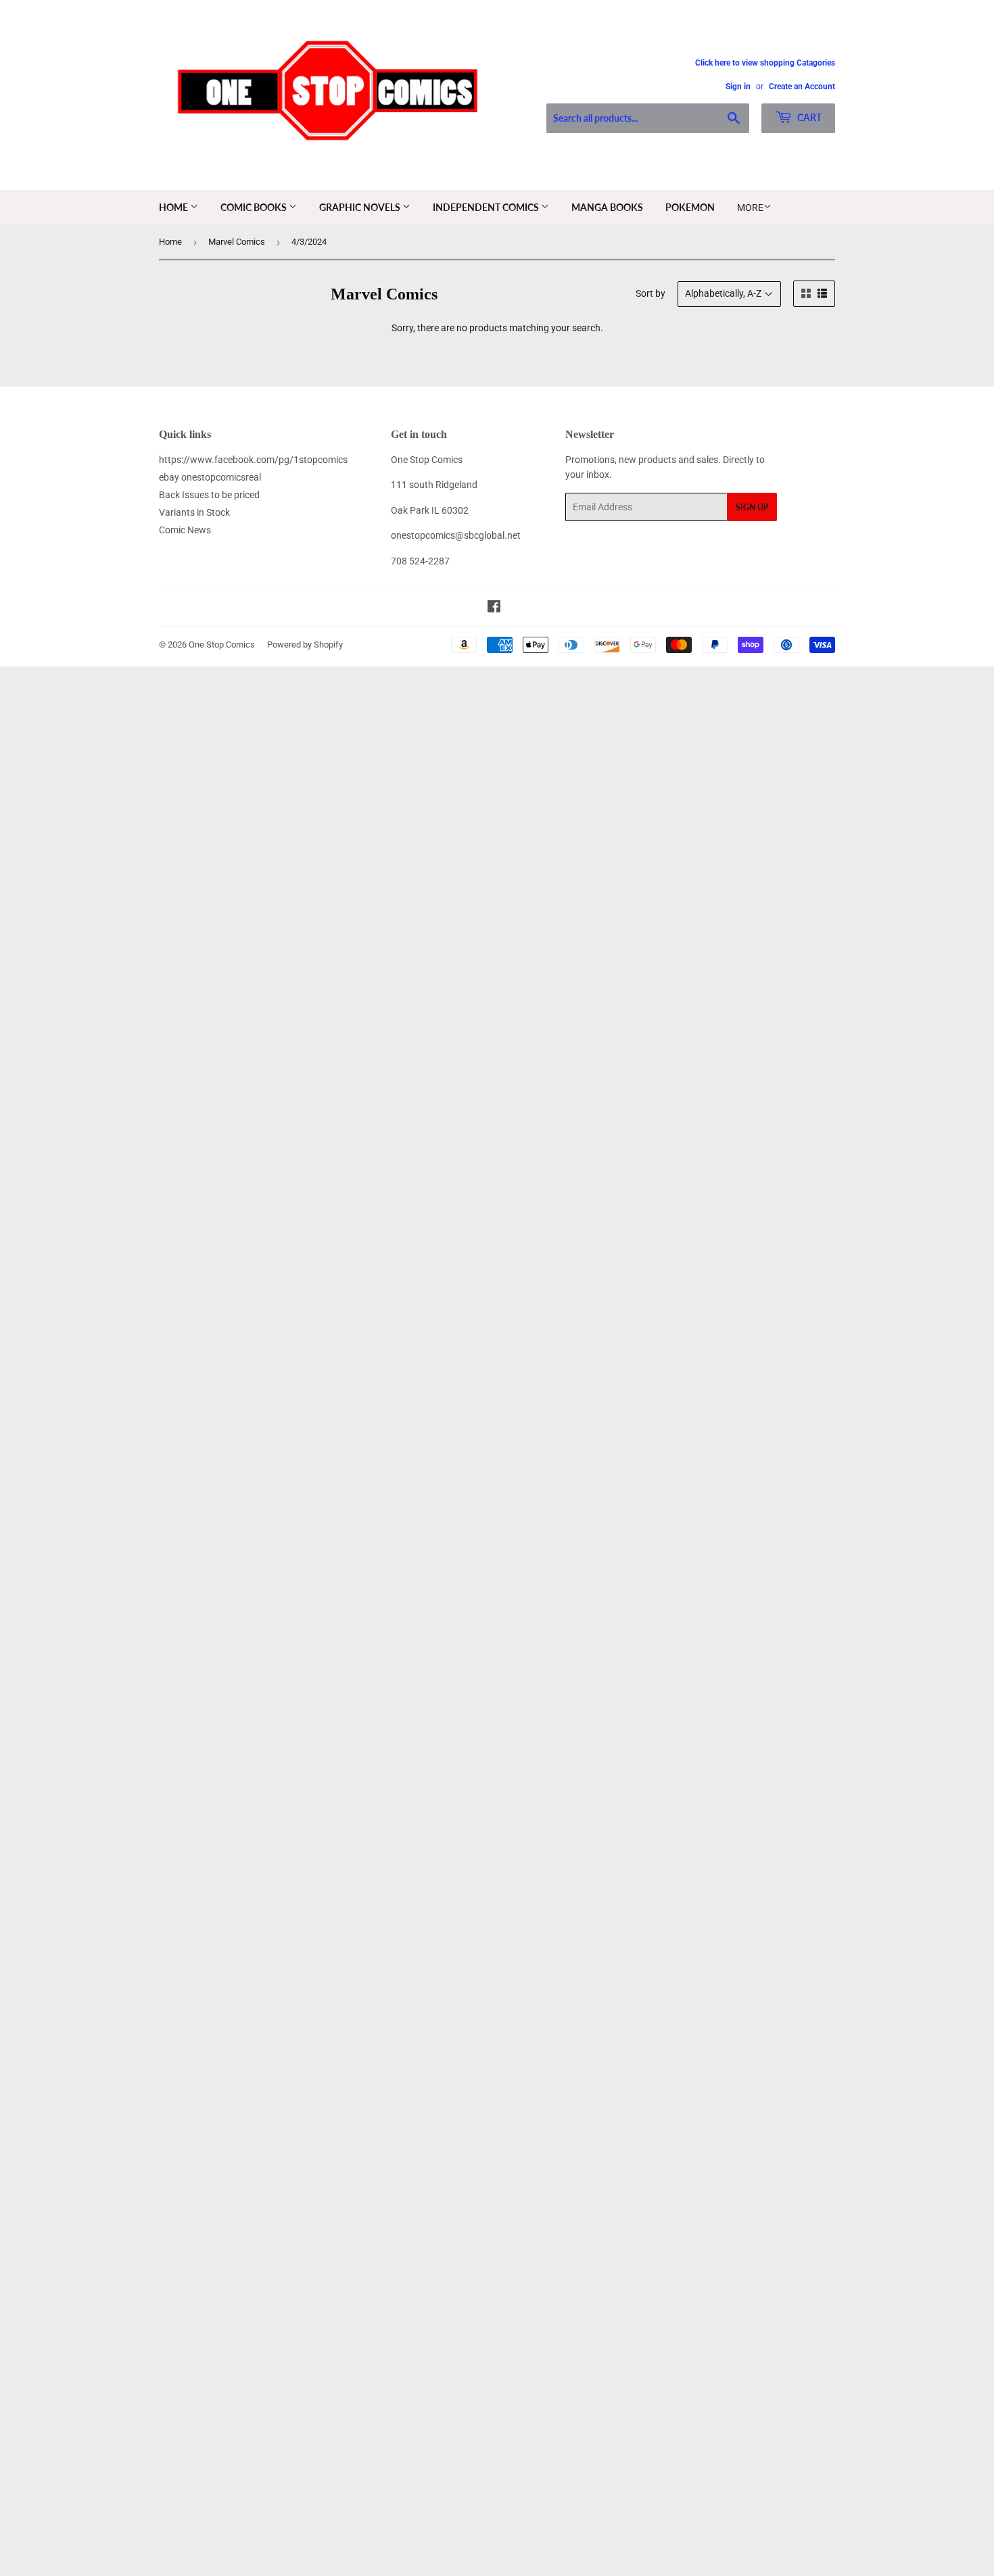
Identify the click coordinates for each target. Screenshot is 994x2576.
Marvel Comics (237, 242)
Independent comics (487, 207)
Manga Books (607, 207)
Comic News (185, 530)
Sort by (650, 293)
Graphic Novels (361, 207)
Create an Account (802, 87)
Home (174, 207)
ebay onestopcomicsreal (210, 477)
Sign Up (752, 507)
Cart (808, 117)
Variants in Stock (194, 512)
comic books (255, 207)
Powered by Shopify (305, 645)
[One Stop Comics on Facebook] (494, 608)
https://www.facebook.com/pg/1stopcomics (253, 460)
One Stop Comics (222, 645)
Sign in (738, 87)
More (750, 208)
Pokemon (690, 207)
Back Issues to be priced (209, 495)
